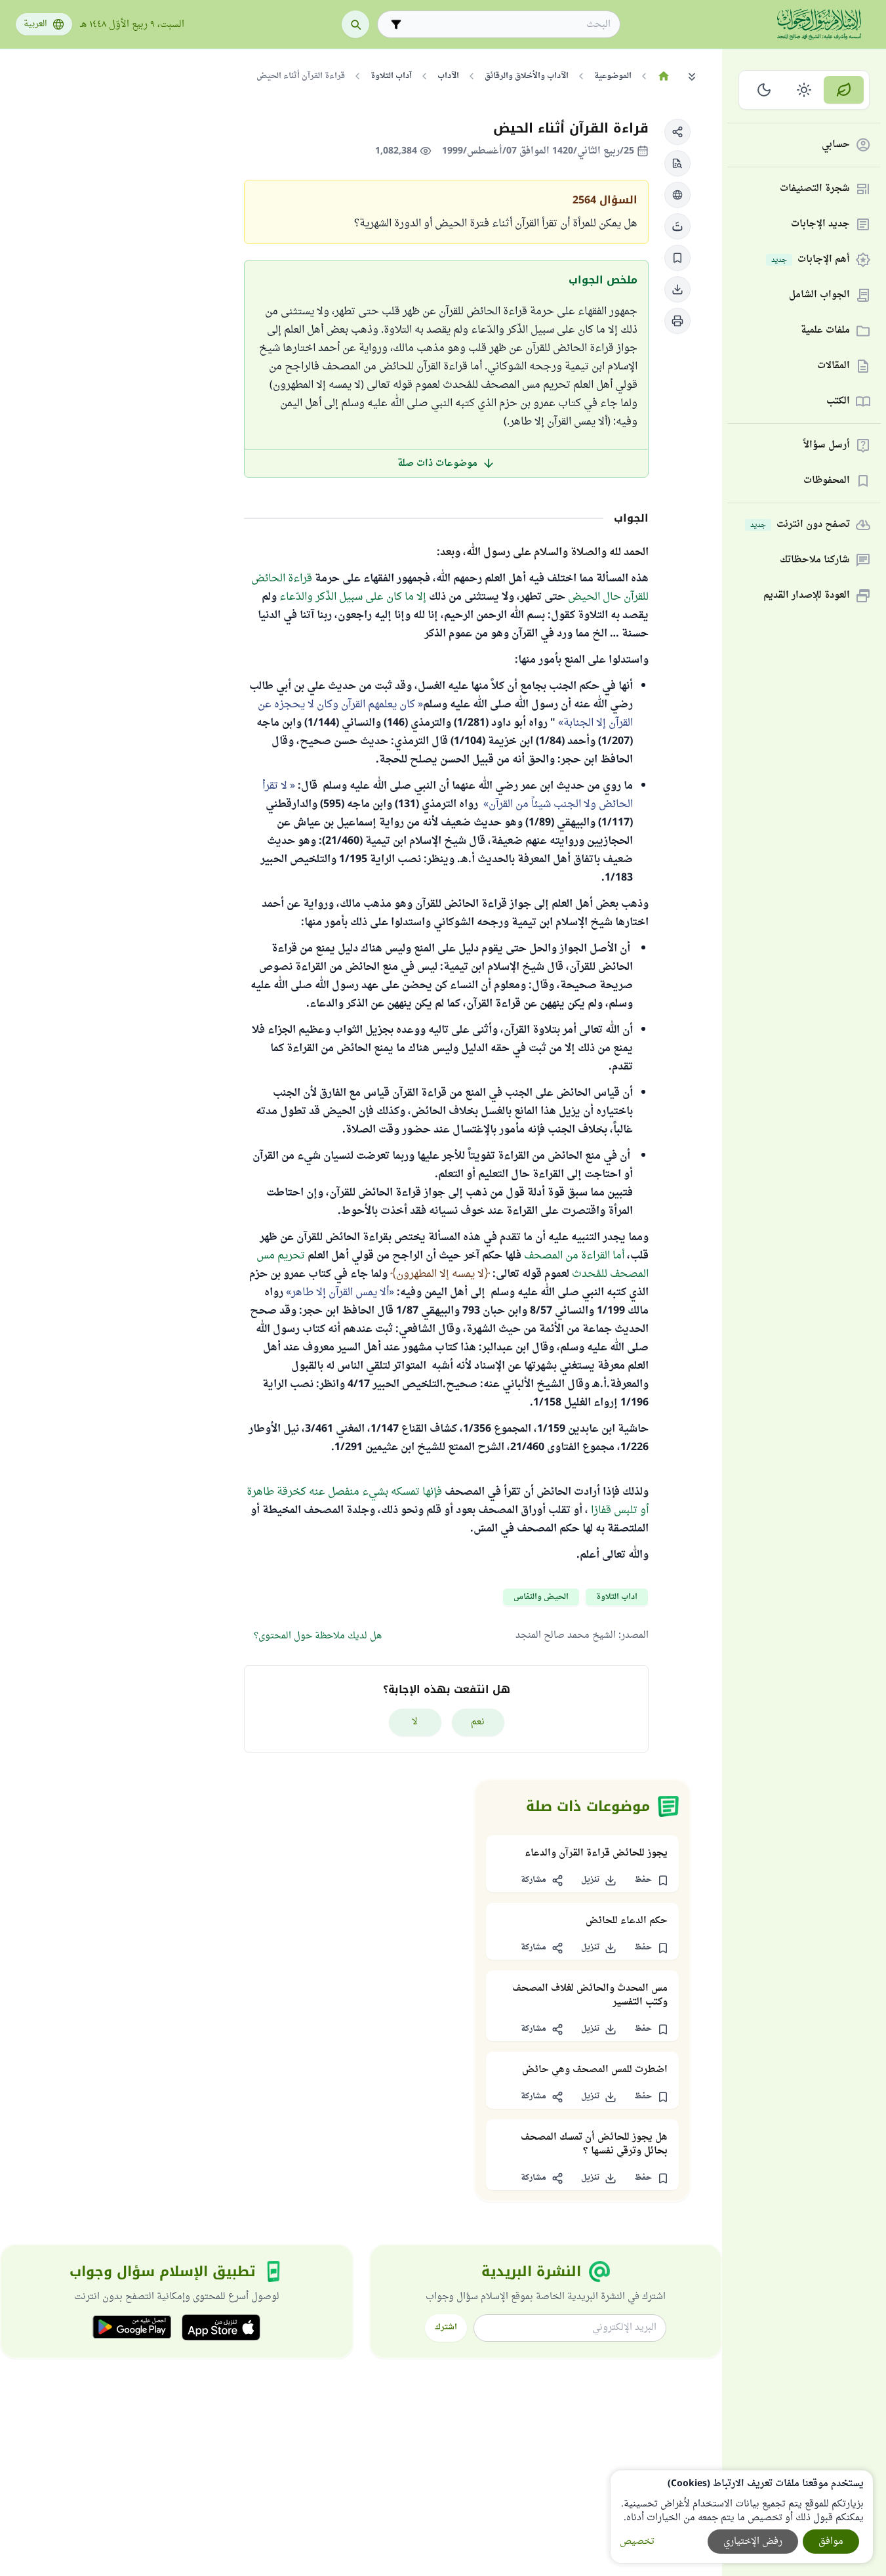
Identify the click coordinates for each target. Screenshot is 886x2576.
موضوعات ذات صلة (437, 464)
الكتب (838, 402)
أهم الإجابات (811, 260)
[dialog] (742, 2517)
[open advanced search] (396, 24)
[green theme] (844, 90)
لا (415, 1722)
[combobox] (508, 25)
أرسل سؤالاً (827, 446)
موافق (831, 2542)
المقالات (834, 366)
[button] (677, 132)
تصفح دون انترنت (800, 525)
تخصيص (637, 2542)
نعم (478, 1722)
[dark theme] (764, 90)
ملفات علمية (825, 331)
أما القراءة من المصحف (574, 1256)
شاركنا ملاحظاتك (815, 561)
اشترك (446, 2327)
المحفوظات (827, 481)
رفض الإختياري (753, 2542)
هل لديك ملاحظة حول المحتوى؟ (318, 1636)
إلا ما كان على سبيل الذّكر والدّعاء (353, 597)
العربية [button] (35, 24)
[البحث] (355, 24)
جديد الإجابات (820, 225)
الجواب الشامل (819, 296)
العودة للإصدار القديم (807, 596)
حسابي (836, 145)
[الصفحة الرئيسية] (663, 76)
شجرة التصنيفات (815, 189)
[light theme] (804, 90)
